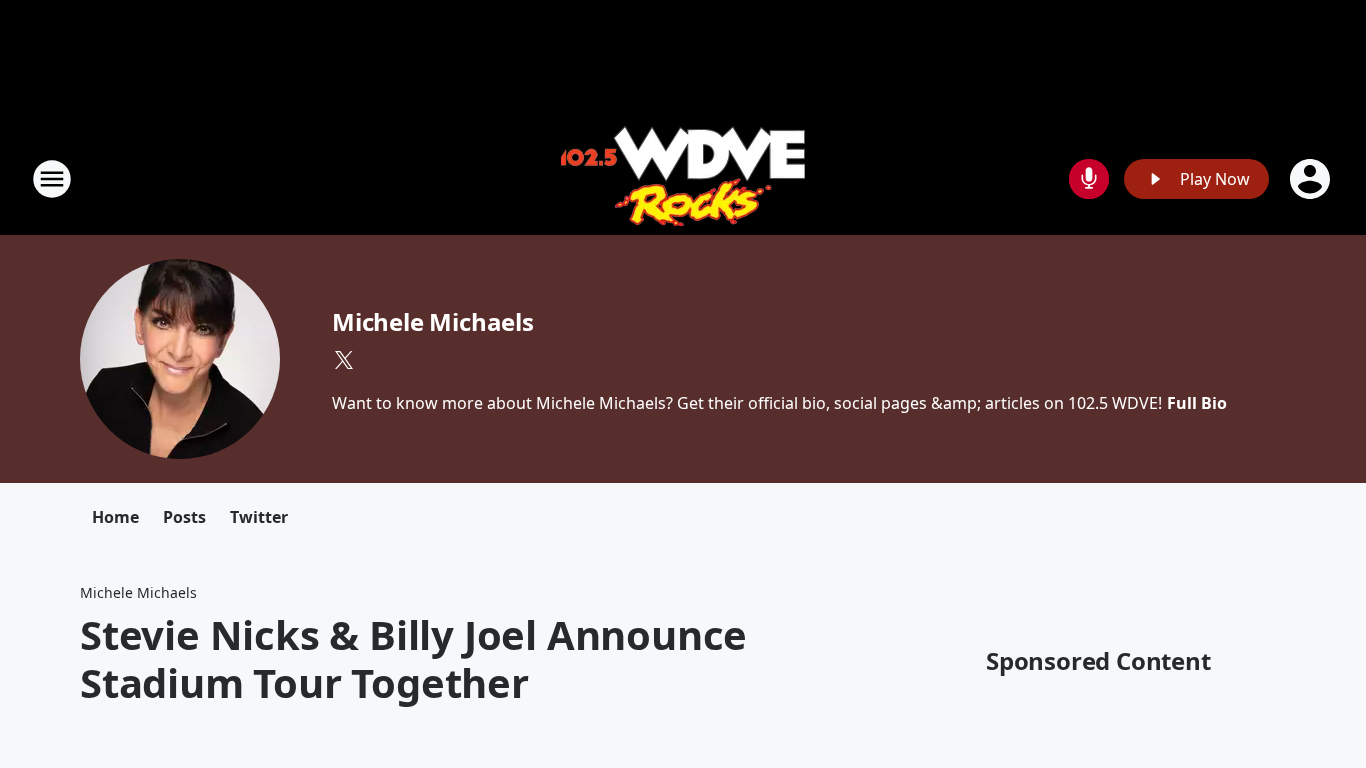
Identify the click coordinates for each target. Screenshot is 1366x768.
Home (115, 517)
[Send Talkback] (1089, 179)
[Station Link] (683, 178)
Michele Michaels (433, 321)
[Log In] (1312, 179)
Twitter (259, 517)
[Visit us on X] (344, 360)
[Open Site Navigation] (52, 179)
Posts (184, 517)
